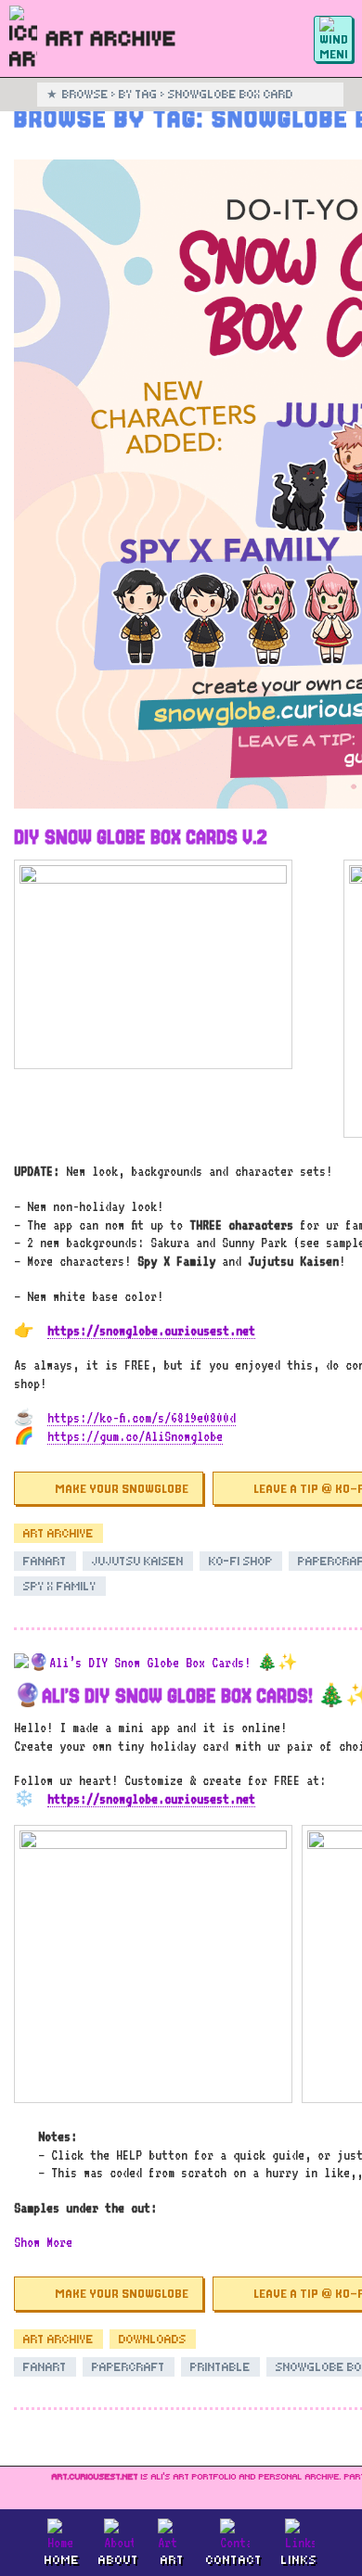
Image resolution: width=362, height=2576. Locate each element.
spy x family (60, 1586)
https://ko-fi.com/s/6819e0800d (142, 1417)
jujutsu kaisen (138, 1561)
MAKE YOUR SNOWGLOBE (122, 1488)
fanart (45, 1561)
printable (220, 2367)
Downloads (153, 2339)
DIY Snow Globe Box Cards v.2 (141, 837)
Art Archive (58, 1533)
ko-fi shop (241, 1561)
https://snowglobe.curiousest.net (151, 1330)
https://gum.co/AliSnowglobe (135, 1436)
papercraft (129, 2367)
